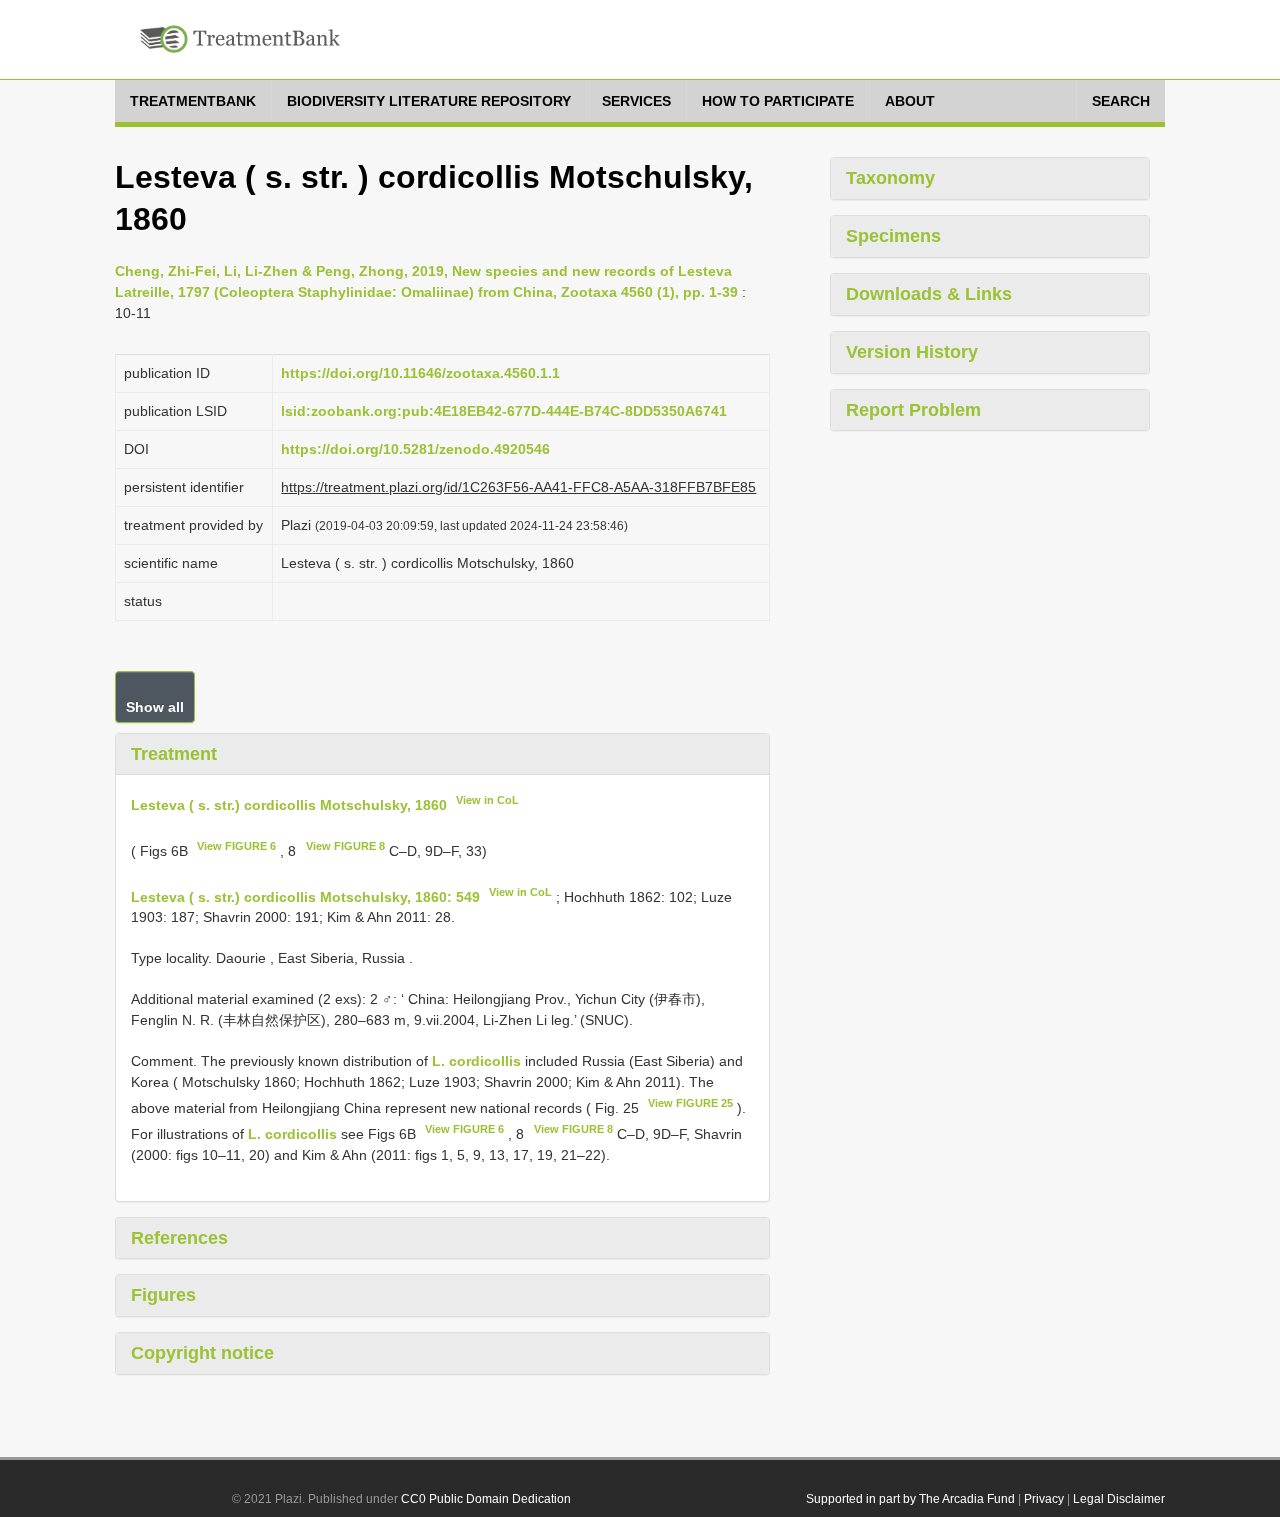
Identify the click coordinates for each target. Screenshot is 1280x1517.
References (179, 1238)
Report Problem (913, 410)
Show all (155, 707)
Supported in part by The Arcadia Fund (910, 1499)
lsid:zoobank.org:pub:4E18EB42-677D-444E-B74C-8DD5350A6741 (504, 411)
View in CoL (487, 800)
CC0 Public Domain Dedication (486, 1499)
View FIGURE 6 (236, 846)
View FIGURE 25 (690, 1103)
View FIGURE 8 (345, 846)
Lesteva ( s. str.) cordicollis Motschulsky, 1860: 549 (305, 896)
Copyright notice (202, 1353)
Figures (163, 1295)
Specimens (893, 236)
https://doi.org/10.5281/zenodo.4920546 (415, 449)
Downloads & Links (929, 294)
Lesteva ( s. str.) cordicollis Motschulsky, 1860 (289, 805)
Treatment (174, 754)
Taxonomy (890, 178)
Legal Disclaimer (1119, 1499)
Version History (912, 352)
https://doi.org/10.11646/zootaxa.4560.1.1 (420, 373)
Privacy (1044, 1499)
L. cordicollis (476, 1061)
